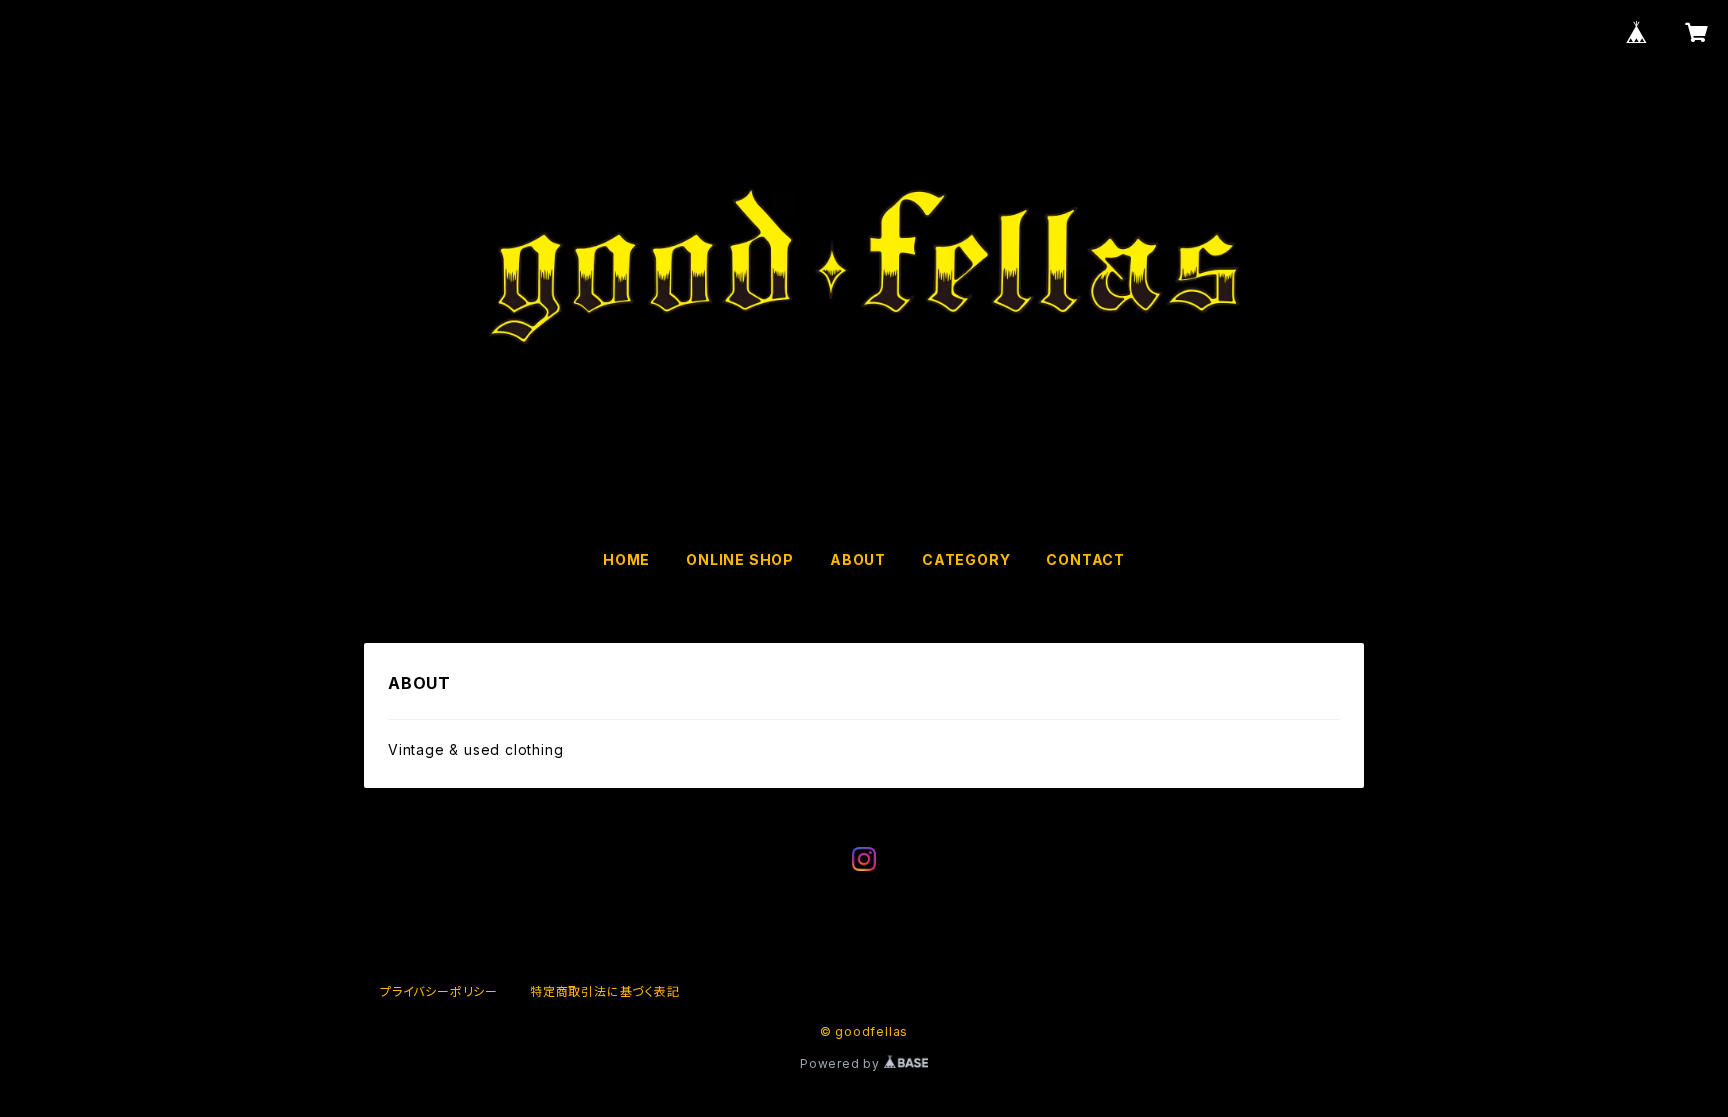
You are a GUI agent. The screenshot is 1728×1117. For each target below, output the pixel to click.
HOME (626, 559)
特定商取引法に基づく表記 (605, 991)
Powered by (842, 1063)
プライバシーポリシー (439, 991)
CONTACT (1085, 559)
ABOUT (858, 559)
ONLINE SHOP (740, 559)
